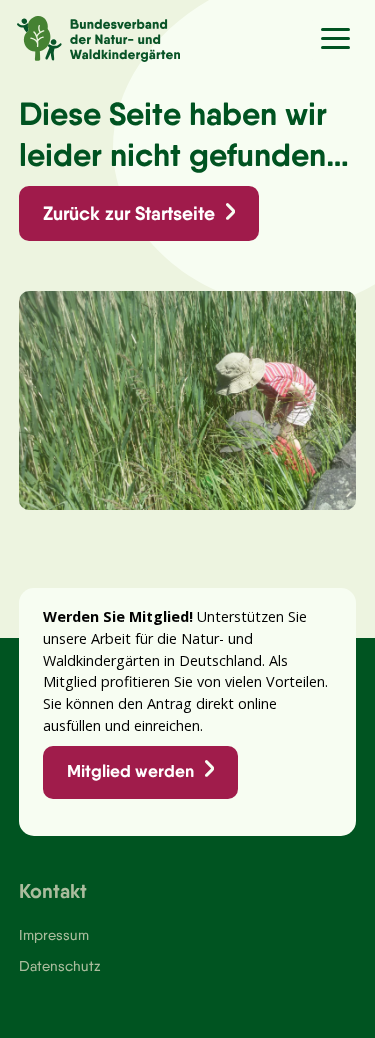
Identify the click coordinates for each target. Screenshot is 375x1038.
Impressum (54, 935)
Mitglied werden (130, 771)
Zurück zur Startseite (129, 213)
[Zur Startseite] (90, 36)
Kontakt (53, 890)
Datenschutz (59, 966)
